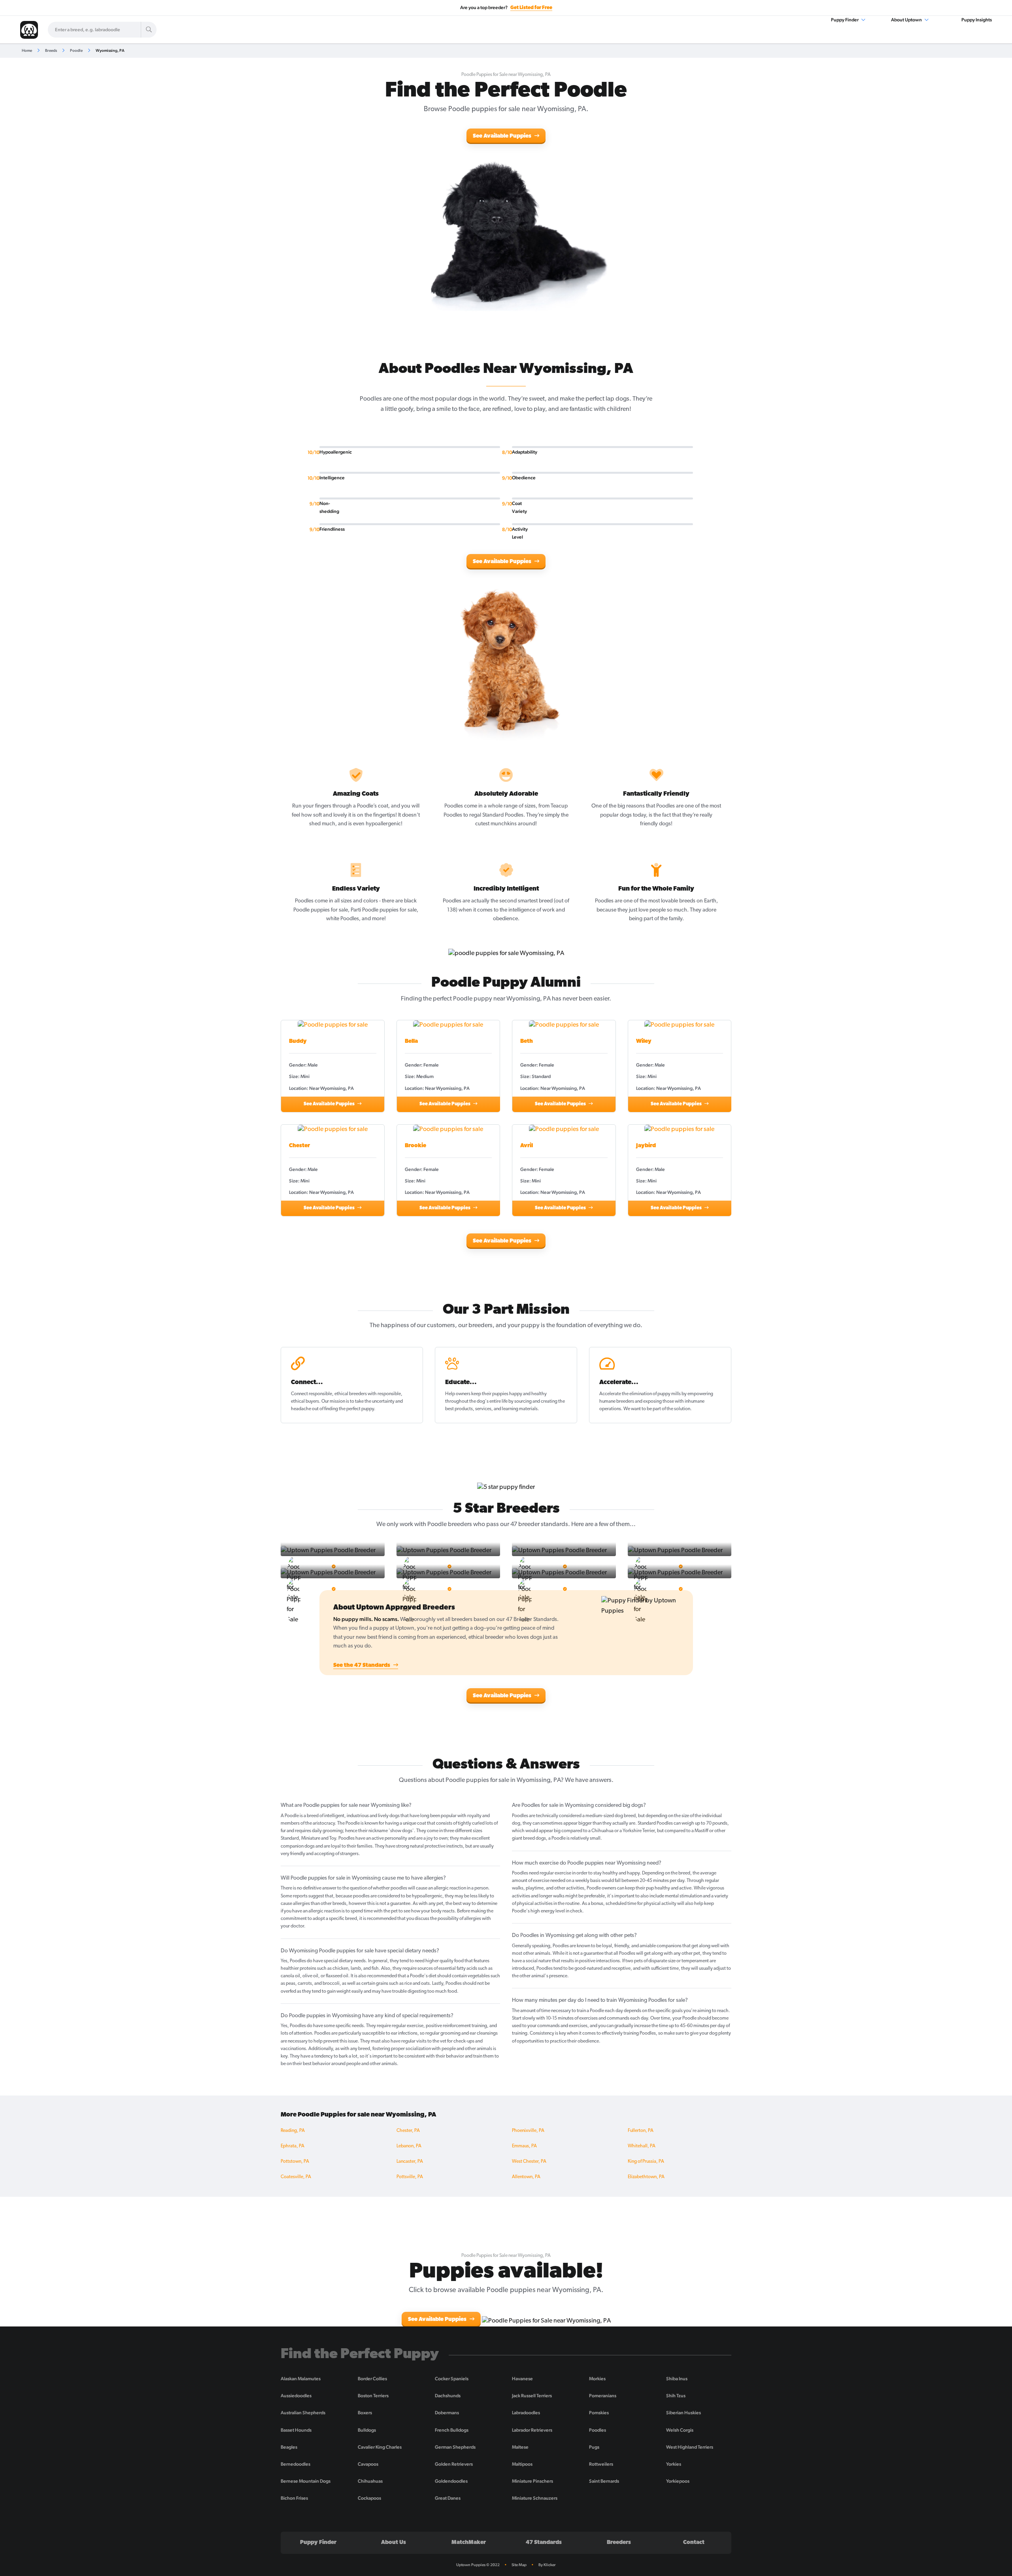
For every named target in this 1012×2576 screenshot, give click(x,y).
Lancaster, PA (410, 2162)
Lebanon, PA (409, 2146)
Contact (694, 2543)
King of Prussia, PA (646, 2162)
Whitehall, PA (642, 2146)
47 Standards (544, 2543)
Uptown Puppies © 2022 (478, 2565)
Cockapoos (369, 2498)
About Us (394, 2543)
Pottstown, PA (295, 2162)
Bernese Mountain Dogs (306, 2481)
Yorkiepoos (678, 2481)
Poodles (598, 2430)
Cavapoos (368, 2464)
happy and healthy (528, 1394)
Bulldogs (367, 2430)
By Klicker (547, 2565)
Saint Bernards (604, 2481)
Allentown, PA (526, 2177)
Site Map (519, 2565)
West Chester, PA (529, 2162)
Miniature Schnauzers (535, 2498)
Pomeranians (603, 2396)
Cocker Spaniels (452, 2379)
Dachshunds (448, 2396)
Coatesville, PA (296, 2177)
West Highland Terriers (690, 2447)
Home (27, 50)
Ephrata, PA (293, 2146)
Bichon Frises (294, 2498)
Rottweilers (601, 2464)
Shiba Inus (677, 2379)
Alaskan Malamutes (301, 2379)
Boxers (365, 2413)
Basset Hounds (296, 2430)
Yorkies (674, 2464)
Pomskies (599, 2413)
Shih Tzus (676, 2396)
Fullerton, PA (641, 2131)
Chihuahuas (370, 2481)
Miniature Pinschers (532, 2481)
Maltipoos (522, 2464)
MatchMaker (469, 2543)
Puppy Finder (845, 20)
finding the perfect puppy (349, 1409)
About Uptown (907, 20)
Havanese (522, 2379)
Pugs (594, 2447)
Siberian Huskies (683, 2413)
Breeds (51, 50)
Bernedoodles (295, 2464)
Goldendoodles (451, 2481)
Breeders (619, 2543)
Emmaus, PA (524, 2146)
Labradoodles (526, 2413)
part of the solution (671, 1409)
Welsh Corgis (680, 2430)
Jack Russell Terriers (532, 2396)
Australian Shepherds (303, 2413)
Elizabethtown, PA (646, 2177)
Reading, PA (293, 2131)
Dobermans (447, 2413)
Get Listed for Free (531, 8)
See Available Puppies (503, 136)
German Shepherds (455, 2447)
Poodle (76, 50)
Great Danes (448, 2498)
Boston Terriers (373, 2396)
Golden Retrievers (454, 2464)
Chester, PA (408, 2131)
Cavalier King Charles (380, 2447)
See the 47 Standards (362, 1665)
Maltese (520, 2447)
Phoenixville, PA (528, 2131)
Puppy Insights (977, 20)
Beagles (289, 2447)
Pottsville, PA (410, 2177)
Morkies (597, 2379)
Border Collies (372, 2379)
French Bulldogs (452, 2430)
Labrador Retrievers (532, 2430)
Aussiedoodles (296, 2396)
